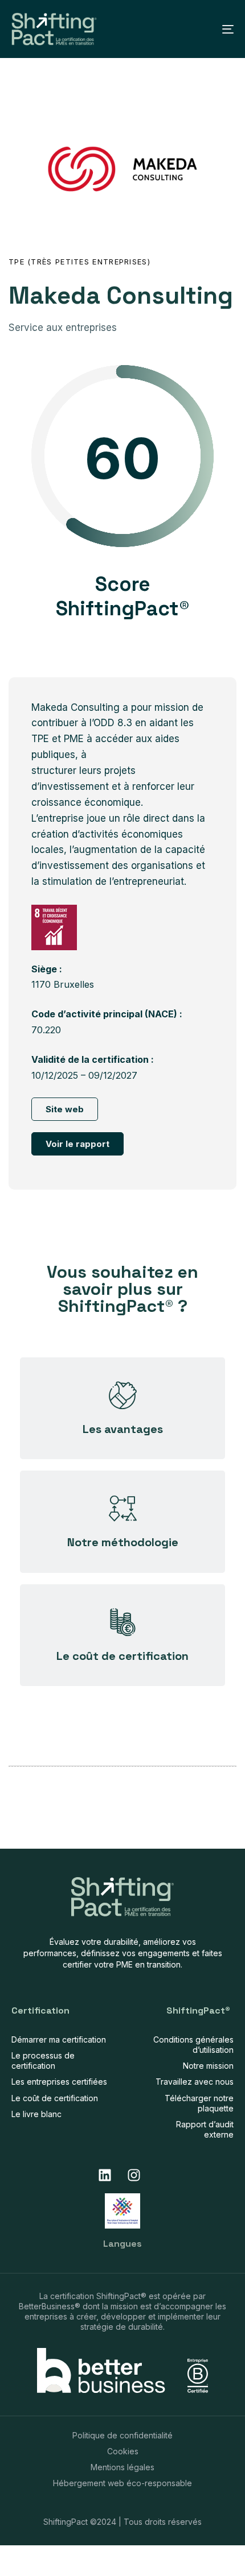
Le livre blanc (36, 2114)
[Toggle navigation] (197, 29)
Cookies (123, 2451)
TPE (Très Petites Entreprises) (79, 262)
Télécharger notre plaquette (199, 2103)
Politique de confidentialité (122, 2435)
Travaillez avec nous (195, 2082)
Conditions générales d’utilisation (193, 2045)
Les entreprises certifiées (59, 2082)
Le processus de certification (43, 2061)
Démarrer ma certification (59, 2039)
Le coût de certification (55, 2098)
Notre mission (208, 2066)
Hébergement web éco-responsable (122, 2483)
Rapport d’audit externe (205, 2129)
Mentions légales (122, 2467)
